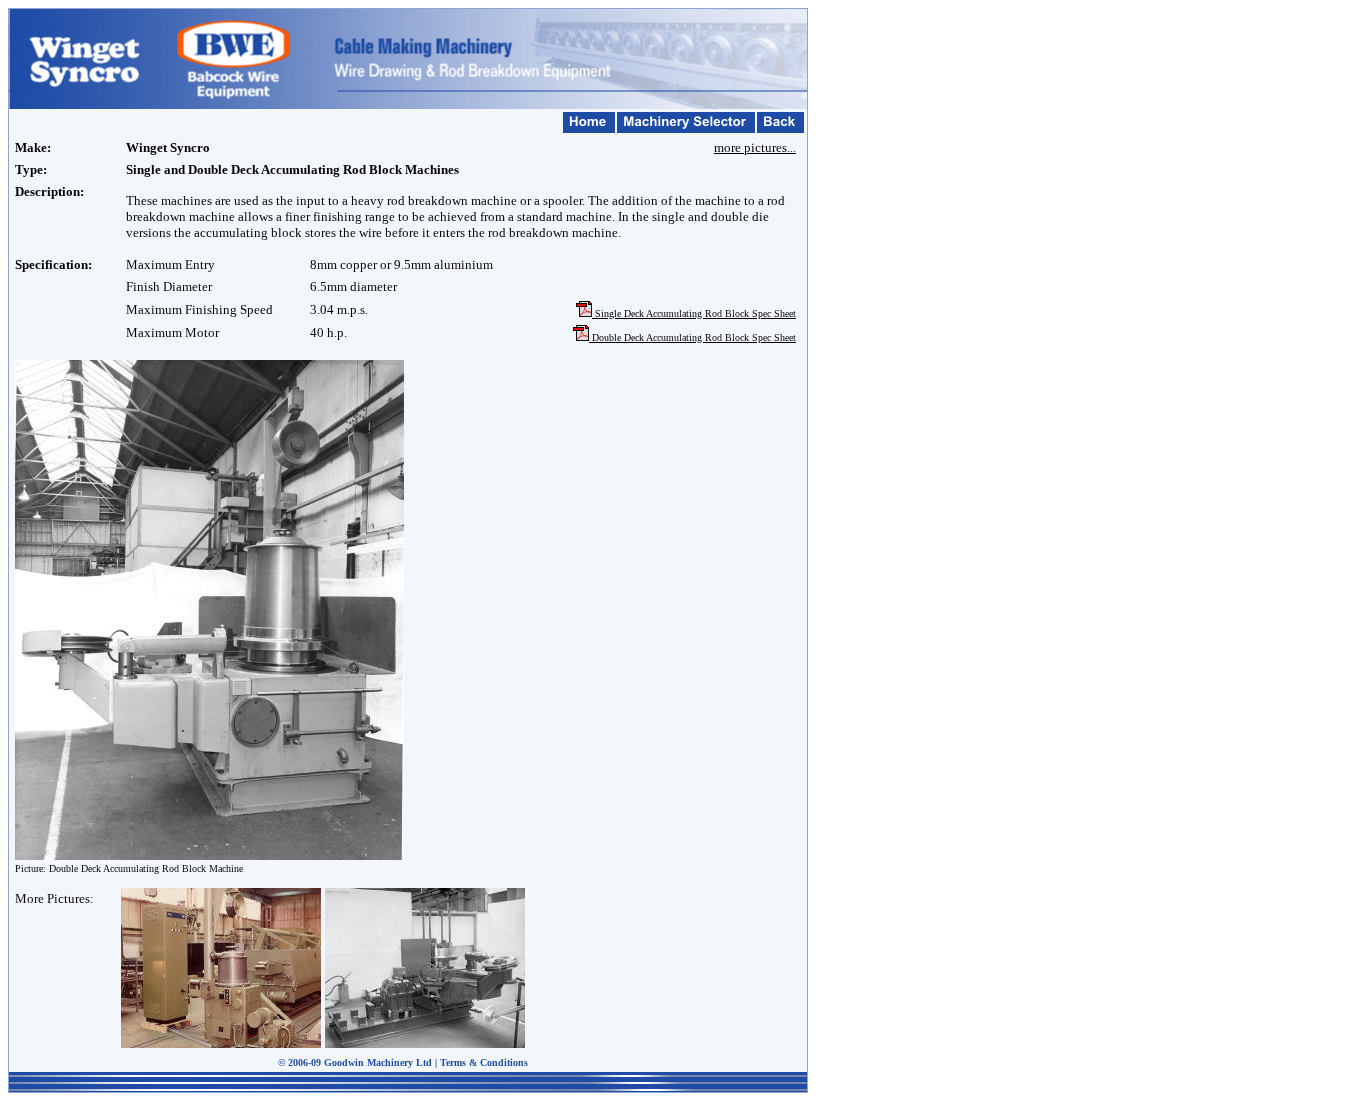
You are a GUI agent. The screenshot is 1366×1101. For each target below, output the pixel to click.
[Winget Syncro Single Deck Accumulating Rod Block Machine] (221, 1042)
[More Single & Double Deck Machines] (209, 854)
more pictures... (755, 147)
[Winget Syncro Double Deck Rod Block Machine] (425, 1043)
